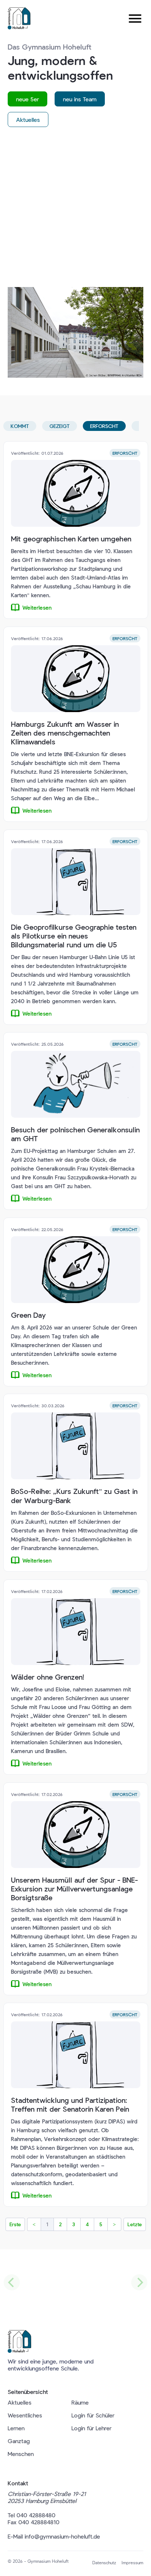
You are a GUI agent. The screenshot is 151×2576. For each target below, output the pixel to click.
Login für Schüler (93, 2415)
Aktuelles (28, 119)
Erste (15, 2224)
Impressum (132, 2562)
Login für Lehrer (91, 2428)
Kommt (20, 426)
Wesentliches (25, 2415)
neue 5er (27, 99)
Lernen (16, 2428)
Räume (80, 2402)
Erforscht (104, 426)
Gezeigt (60, 426)
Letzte (135, 2224)
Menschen (21, 2454)
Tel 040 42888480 (32, 2515)
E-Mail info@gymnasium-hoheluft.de (54, 2536)
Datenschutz (104, 2562)
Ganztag (19, 2441)
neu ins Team (80, 99)
